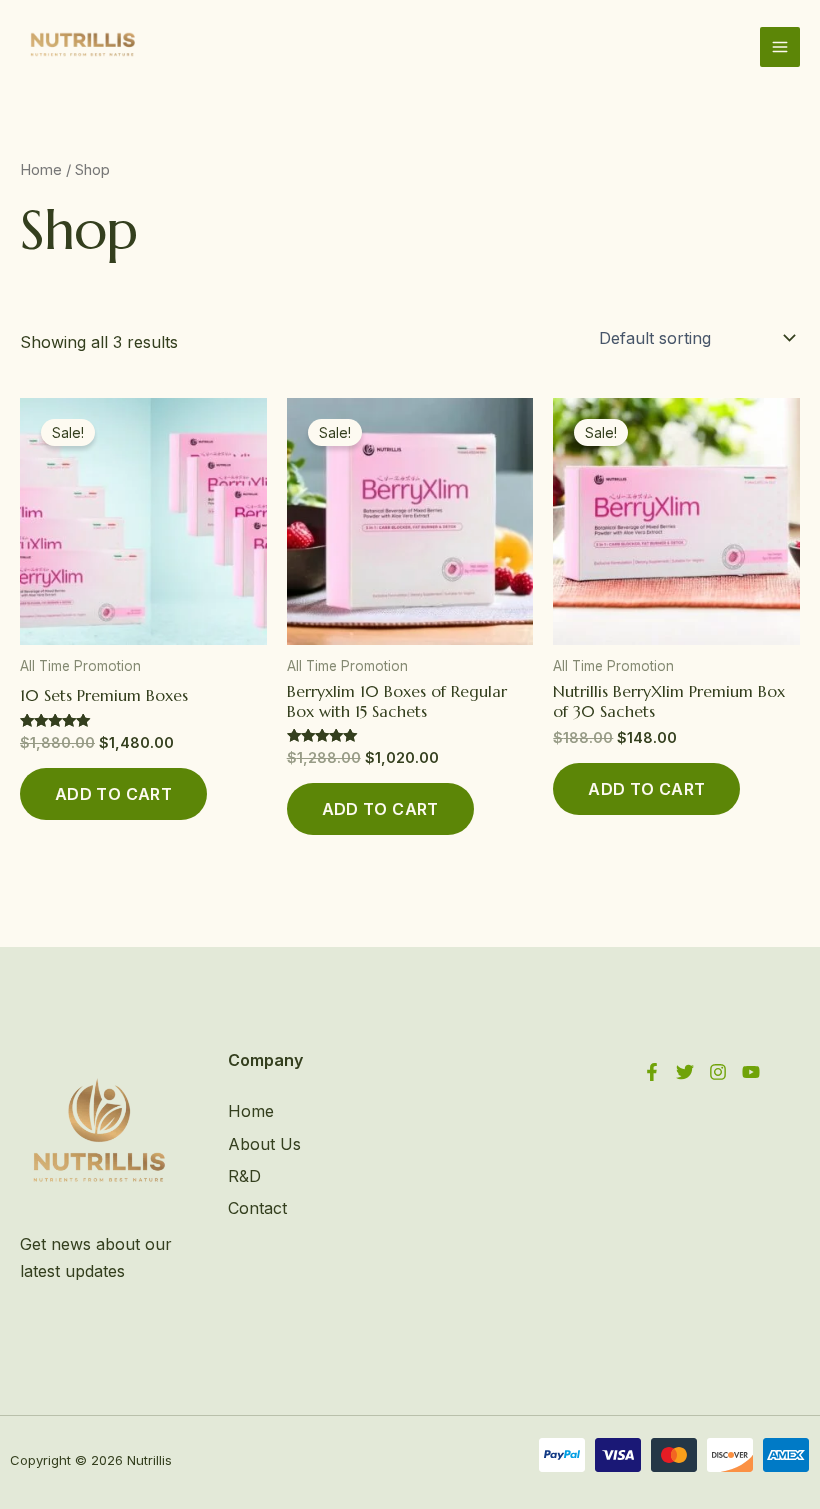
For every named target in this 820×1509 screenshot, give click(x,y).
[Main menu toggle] (780, 47)
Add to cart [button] (113, 794)
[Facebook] (652, 1072)
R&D (244, 1176)
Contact (257, 1208)
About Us (264, 1144)
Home (41, 170)
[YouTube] (751, 1072)
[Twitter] (685, 1072)
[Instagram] (718, 1072)
